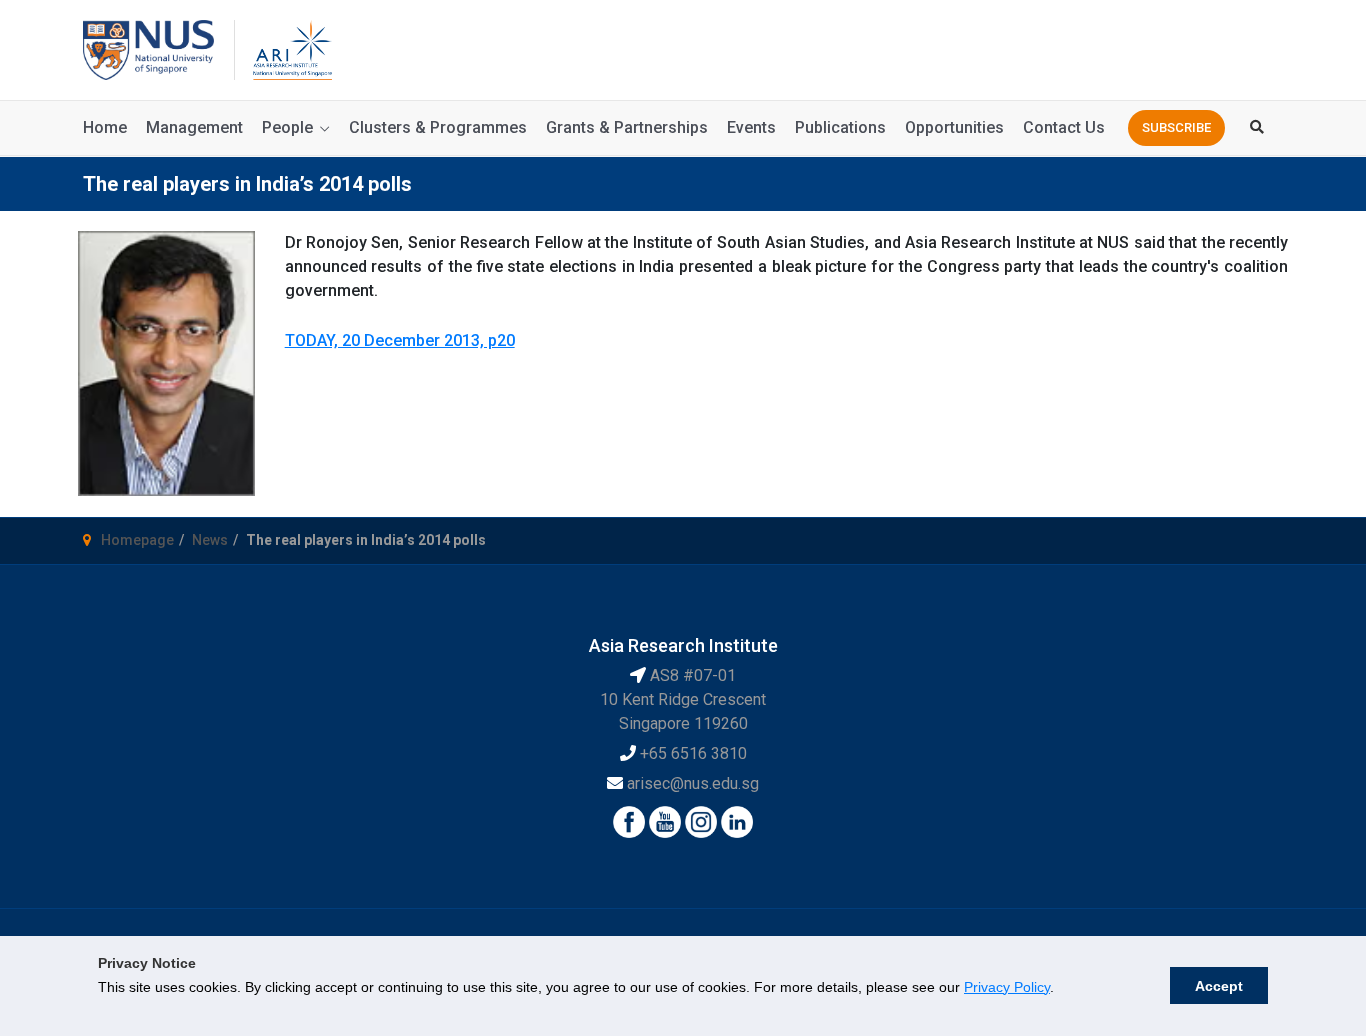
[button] (1176, 128)
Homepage (137, 540)
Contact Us (1064, 127)
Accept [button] (1219, 986)
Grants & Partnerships (627, 127)
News (210, 540)
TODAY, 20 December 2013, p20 (400, 340)
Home (105, 127)
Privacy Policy (1007, 987)
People (287, 127)
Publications (840, 127)
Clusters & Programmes (438, 127)
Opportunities (954, 127)
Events (751, 127)
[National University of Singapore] (148, 48)
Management (194, 127)
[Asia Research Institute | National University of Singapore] (291, 48)
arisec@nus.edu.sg (693, 783)
